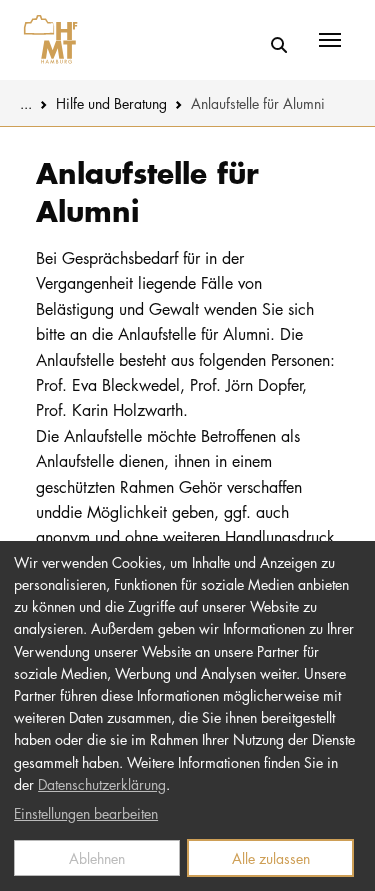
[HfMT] (45, 40)
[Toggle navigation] (330, 40)
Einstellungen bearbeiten (86, 813)
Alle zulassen (271, 858)
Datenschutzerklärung (102, 784)
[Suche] (279, 45)
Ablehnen (97, 858)
